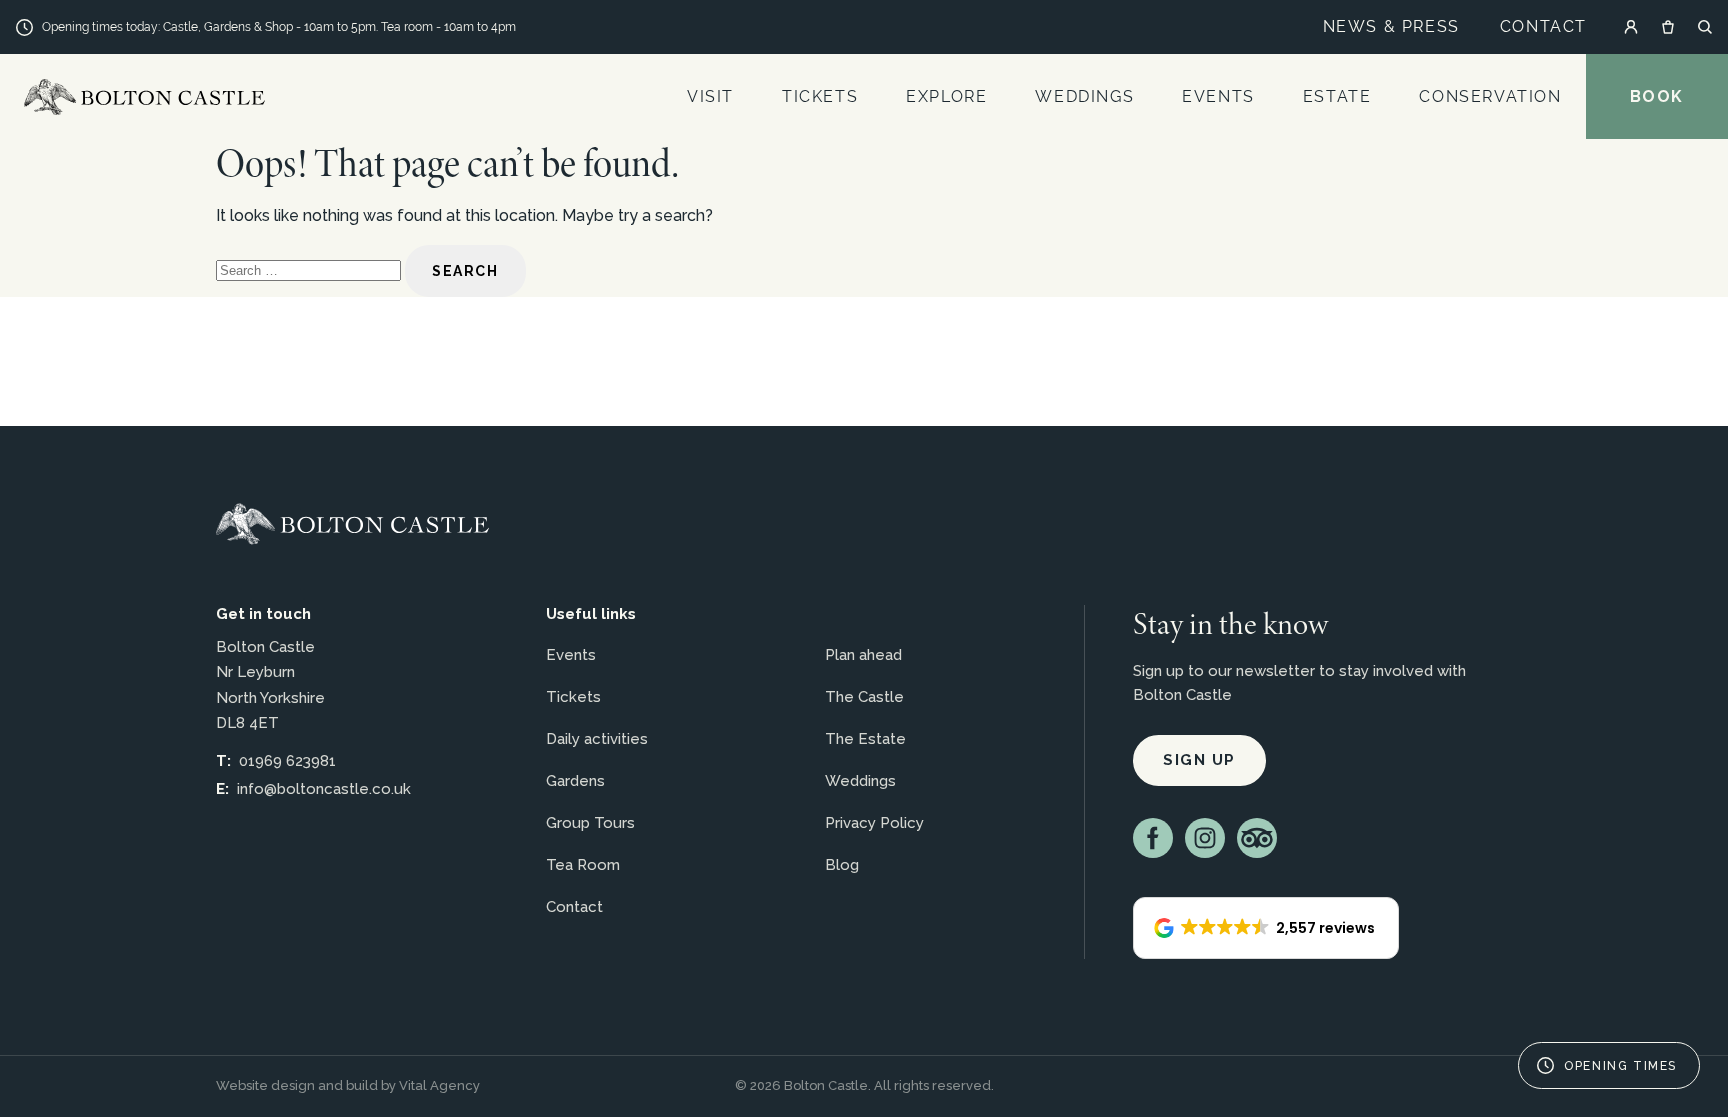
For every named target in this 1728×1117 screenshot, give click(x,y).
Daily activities (597, 739)
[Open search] (1705, 27)
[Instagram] (1205, 838)
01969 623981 (287, 761)
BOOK (1657, 96)
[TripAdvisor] (1257, 838)
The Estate (865, 739)
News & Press (1391, 26)
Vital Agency (439, 1085)
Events (1218, 96)
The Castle (864, 697)
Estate (1337, 96)
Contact (1543, 26)
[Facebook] (1153, 838)
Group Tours (590, 823)
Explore (946, 96)
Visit (710, 96)
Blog (842, 865)
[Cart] (1668, 27)
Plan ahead (863, 655)
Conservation (1490, 96)
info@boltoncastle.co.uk (324, 789)
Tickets (820, 96)
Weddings (1084, 96)
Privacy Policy (874, 823)
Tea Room (583, 865)
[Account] (1631, 27)
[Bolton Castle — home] (352, 524)
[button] (1266, 928)
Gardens (575, 781)
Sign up (1199, 760)
